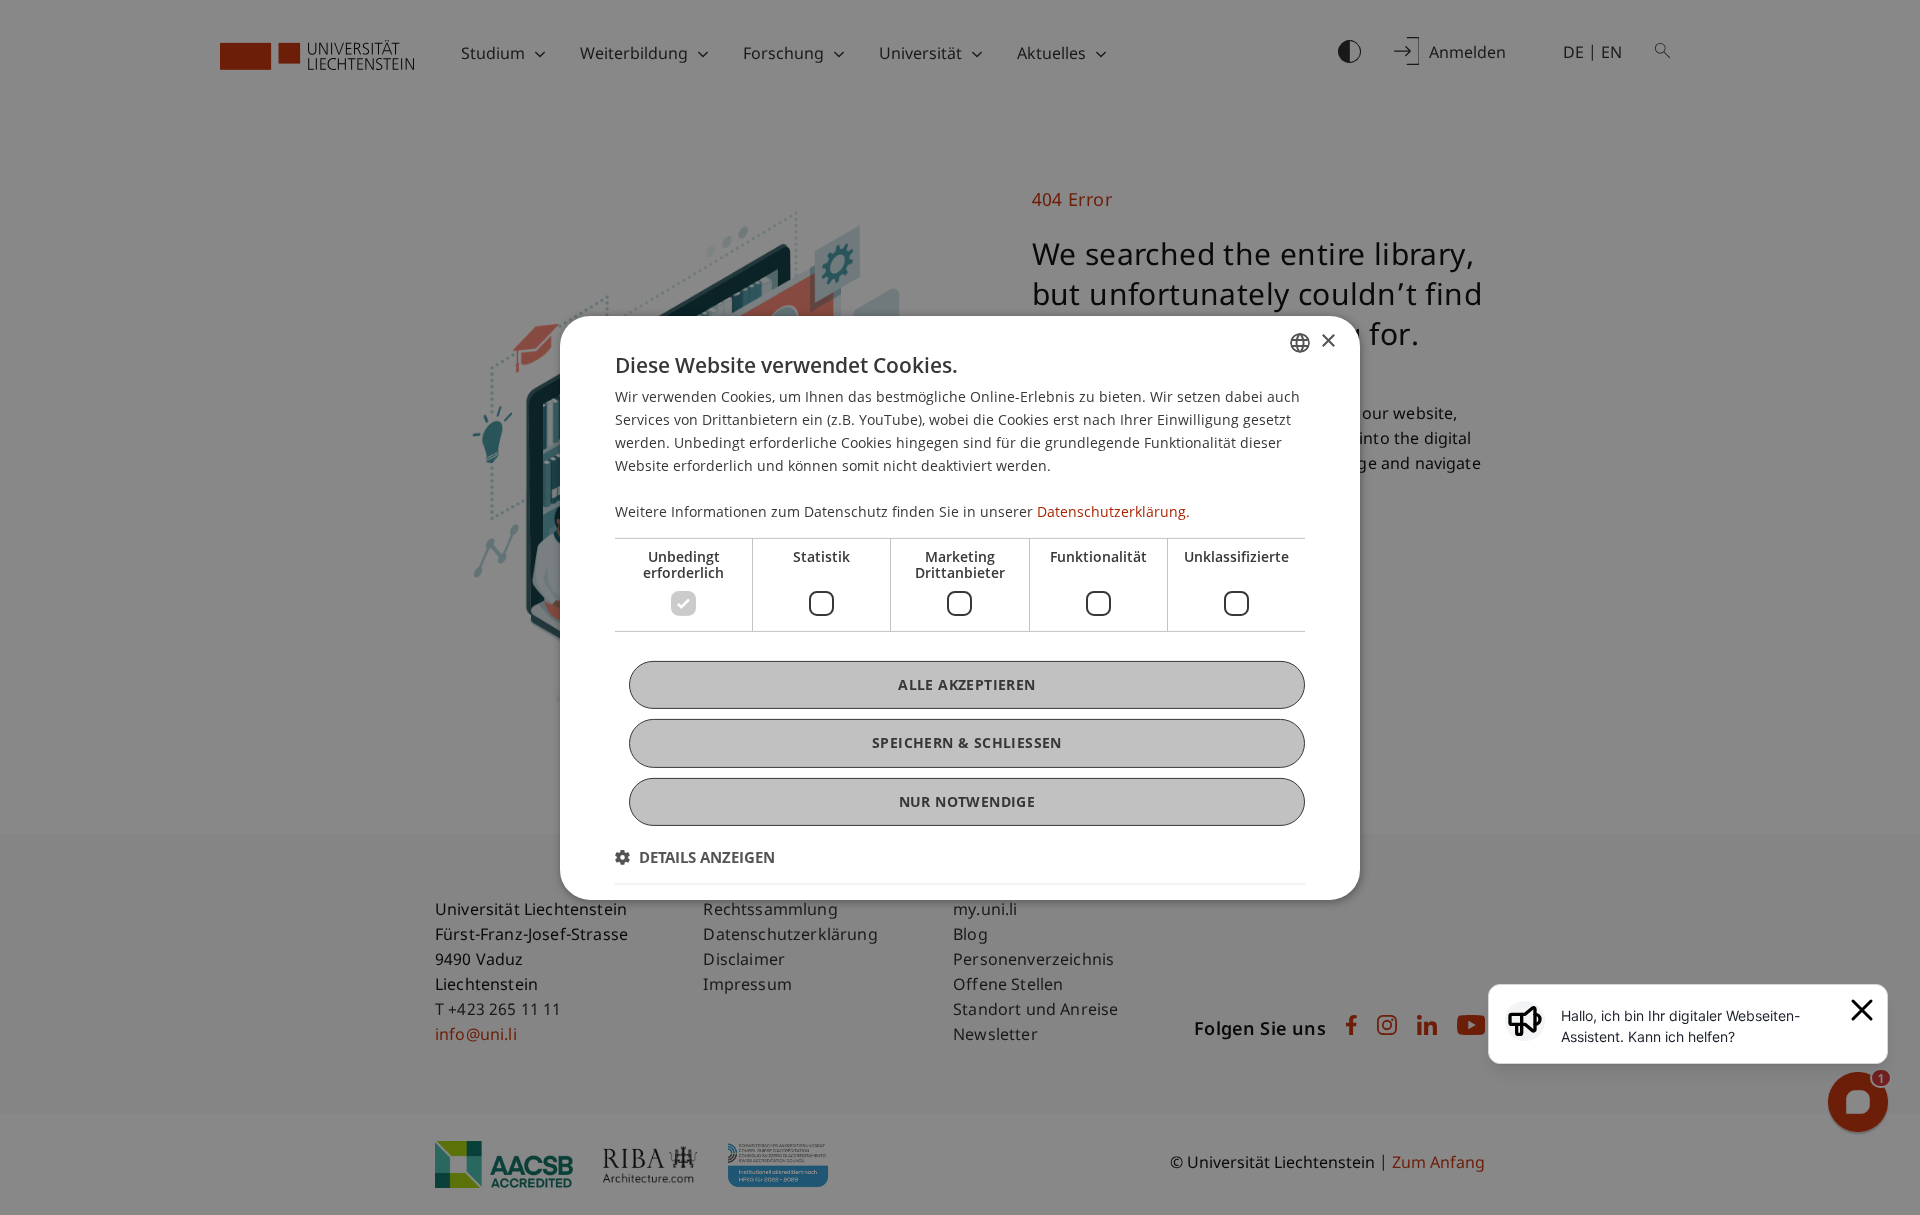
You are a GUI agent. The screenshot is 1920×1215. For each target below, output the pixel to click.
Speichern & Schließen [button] (967, 742)
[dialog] (960, 607)
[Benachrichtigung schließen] (1862, 1010)
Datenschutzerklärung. (1113, 511)
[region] (1700, 1026)
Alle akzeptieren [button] (966, 684)
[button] (695, 857)
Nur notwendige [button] (967, 800)
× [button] (1327, 341)
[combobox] (1300, 342)
